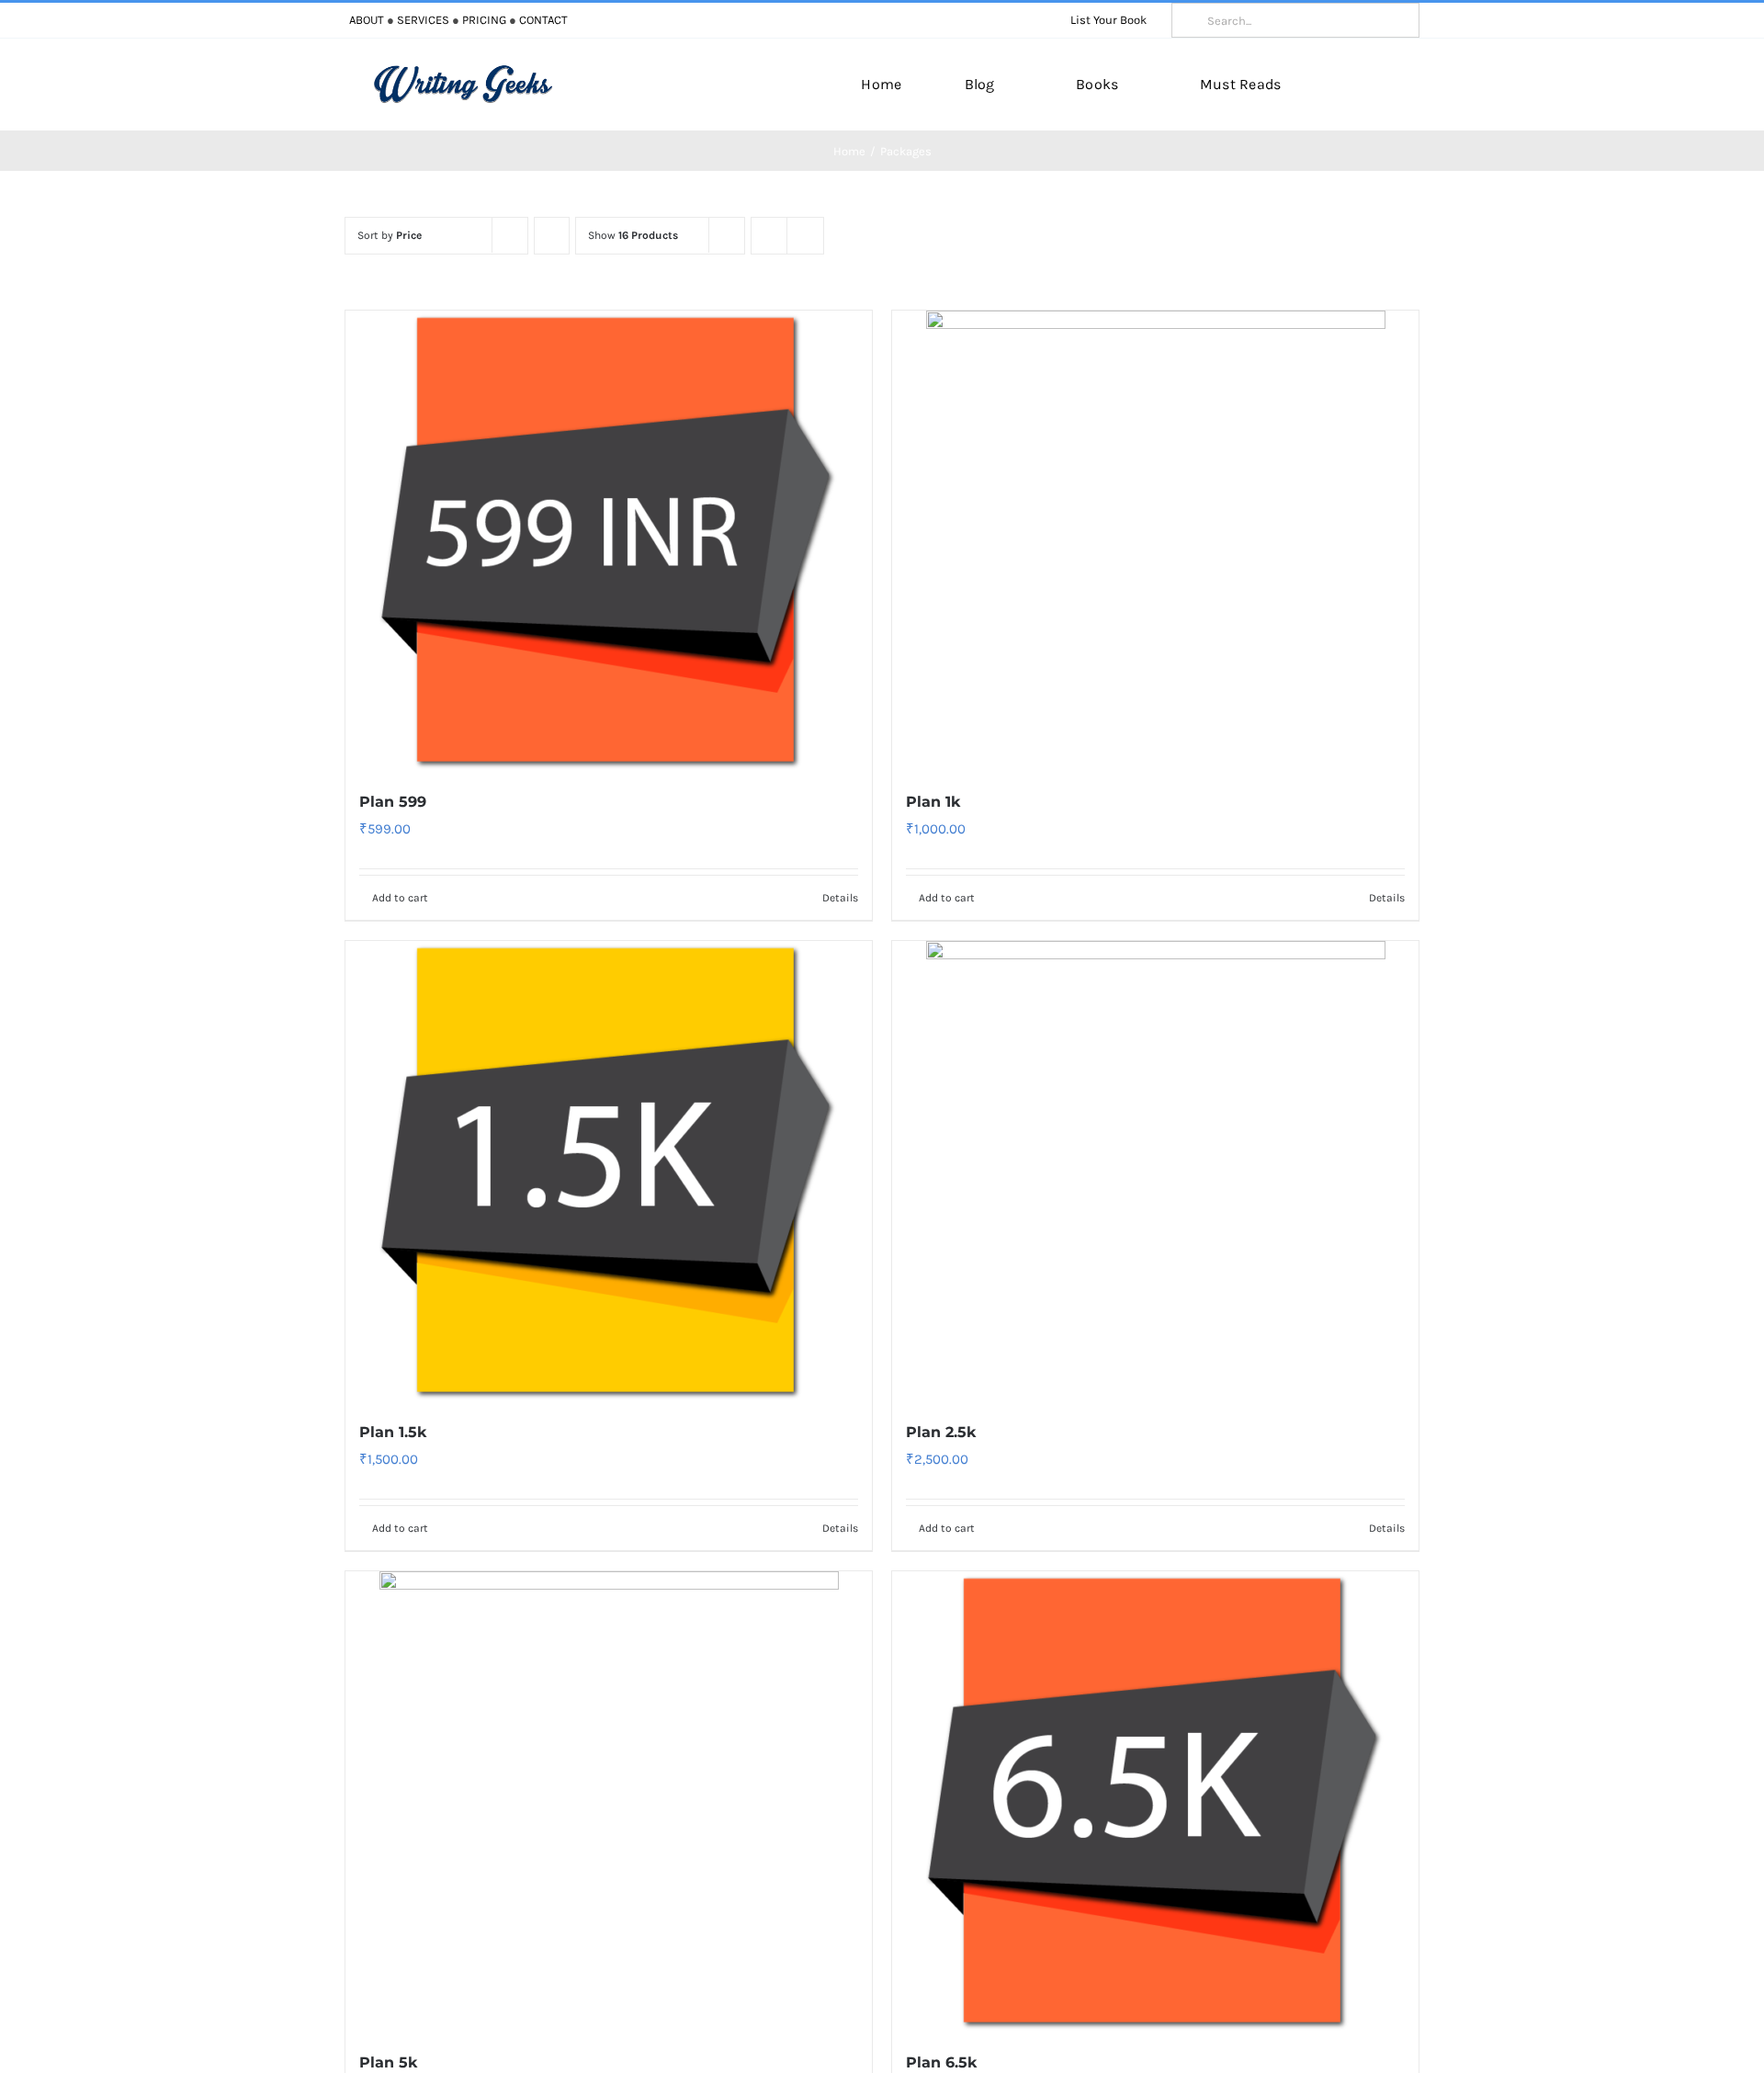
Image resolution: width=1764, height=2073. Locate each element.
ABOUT (367, 20)
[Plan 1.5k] (609, 1171)
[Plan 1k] (1155, 540)
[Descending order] (552, 236)
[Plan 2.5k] (1155, 1171)
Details (840, 898)
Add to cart (400, 898)
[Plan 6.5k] (1155, 1801)
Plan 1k (933, 802)
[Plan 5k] (609, 1801)
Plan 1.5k (393, 1432)
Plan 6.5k (941, 2062)
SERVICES (423, 20)
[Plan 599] (609, 540)
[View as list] (805, 236)
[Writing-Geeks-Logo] (463, 71)
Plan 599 (393, 802)
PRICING (484, 20)
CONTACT (543, 20)
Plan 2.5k (941, 1432)
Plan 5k (388, 2062)
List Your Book (1108, 20)
